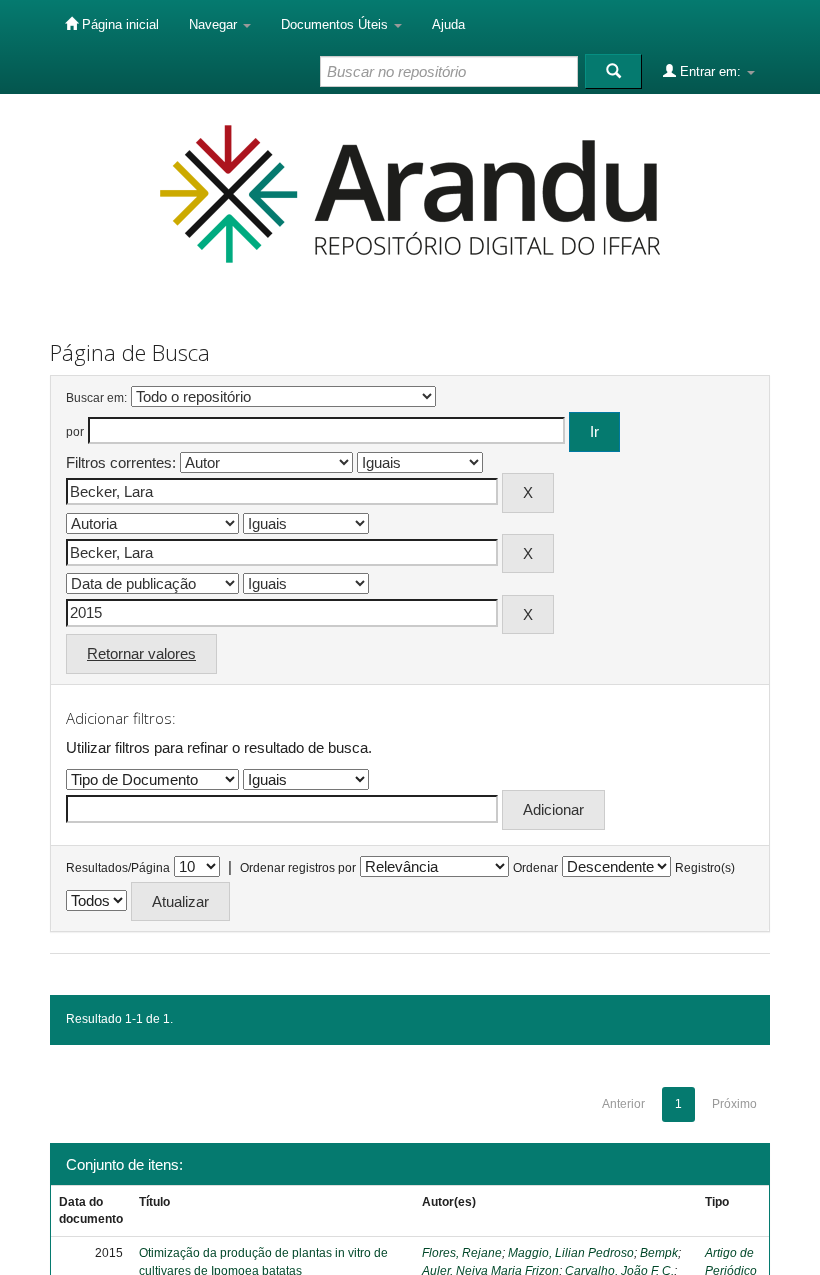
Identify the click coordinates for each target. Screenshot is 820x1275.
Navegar (215, 24)
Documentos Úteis (336, 24)
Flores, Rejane (462, 1253)
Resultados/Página (118, 868)
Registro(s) (705, 868)
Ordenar (535, 868)
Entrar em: (710, 71)
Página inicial (118, 24)
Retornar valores (141, 653)
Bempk (659, 1253)
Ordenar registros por (298, 868)
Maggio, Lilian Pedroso (571, 1253)
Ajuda (448, 24)
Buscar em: (96, 398)
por (75, 432)
